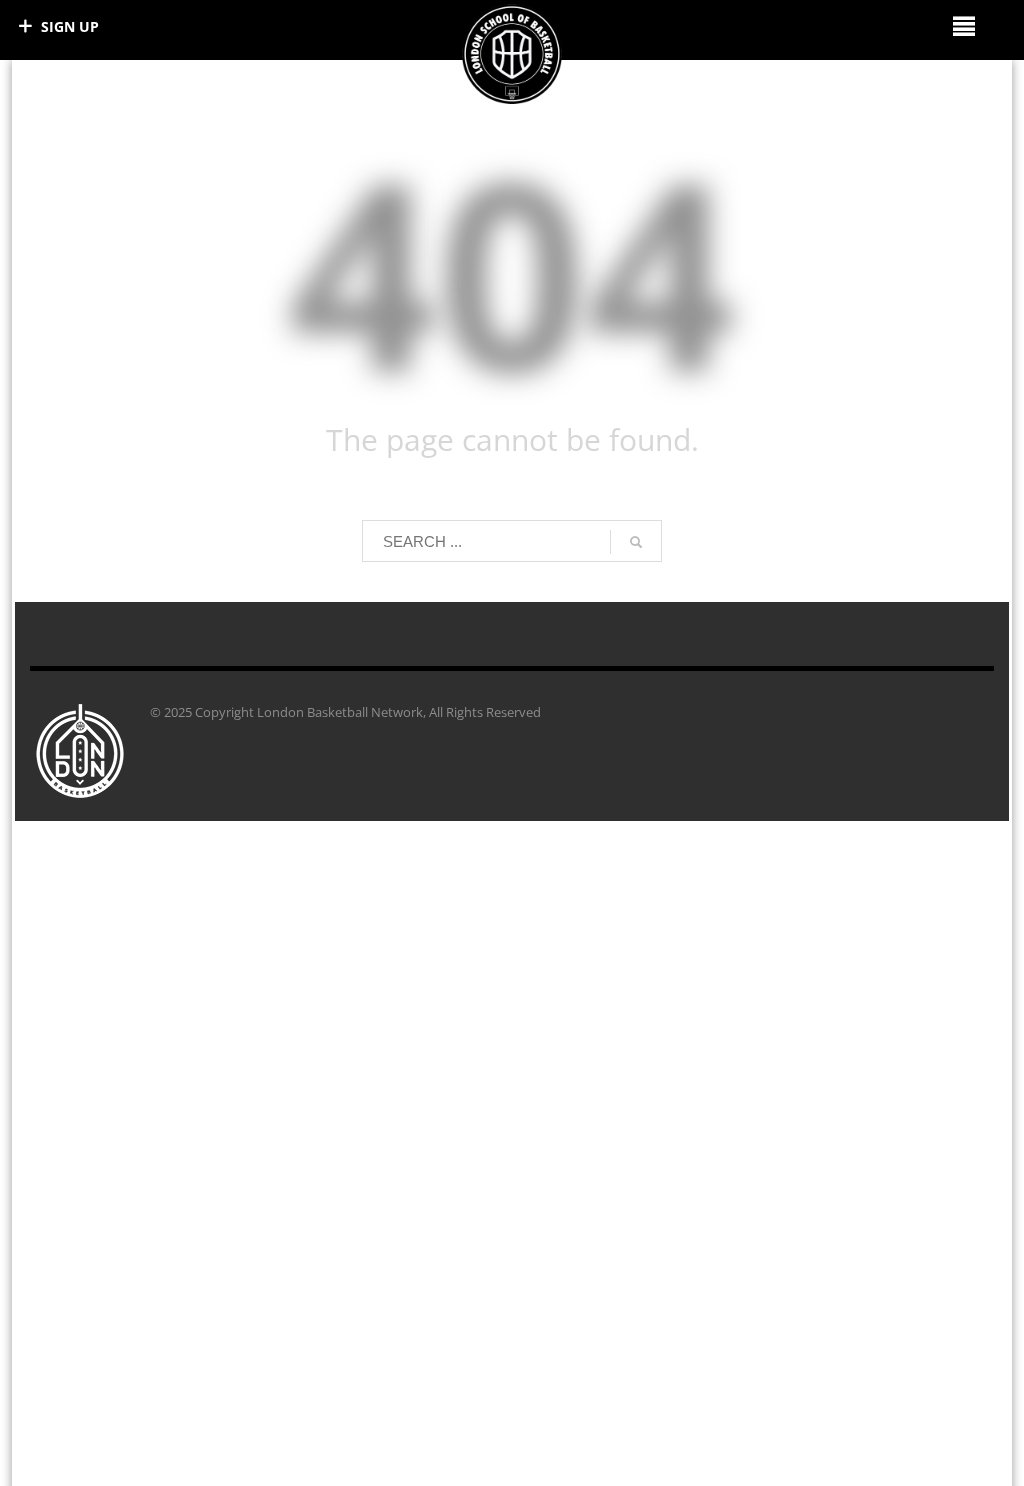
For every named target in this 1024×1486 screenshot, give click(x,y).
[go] (636, 542)
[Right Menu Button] (963, 25)
